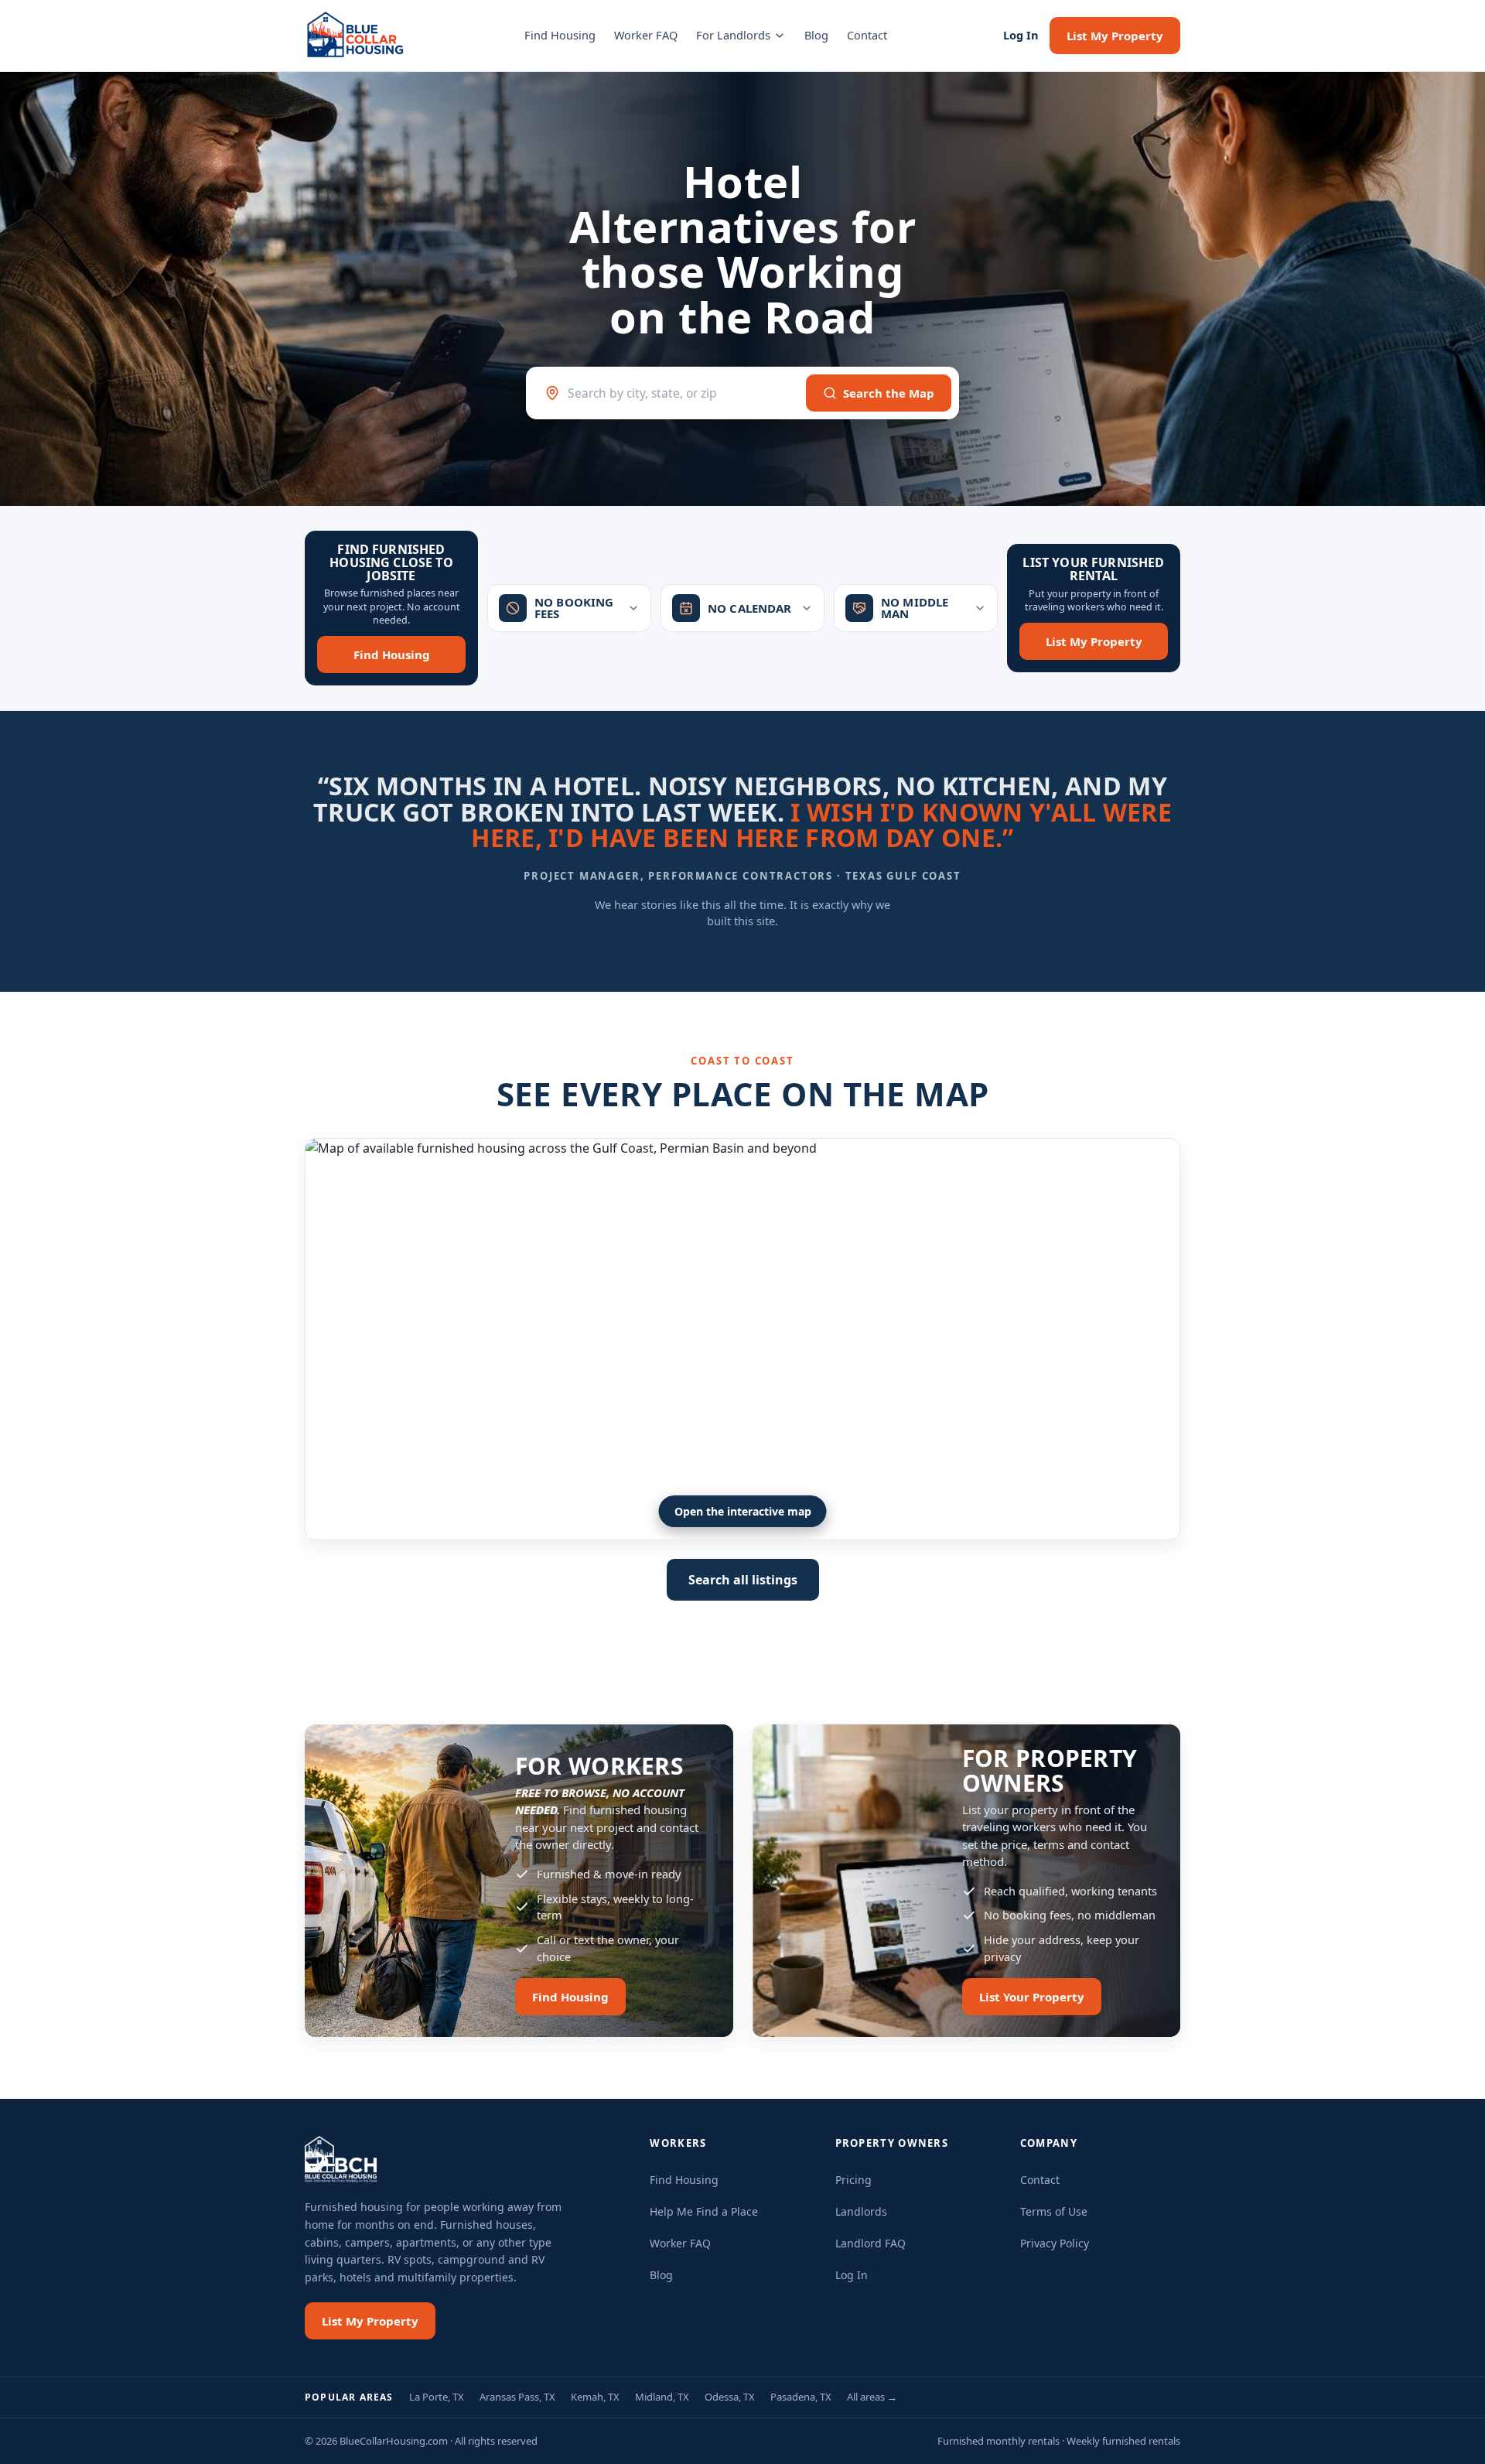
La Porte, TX (437, 2397)
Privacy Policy (1055, 2243)
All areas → (872, 2397)
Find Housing (560, 35)
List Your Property (1032, 1997)
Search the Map (889, 393)
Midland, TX (662, 2397)
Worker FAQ (646, 35)
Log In (1021, 35)
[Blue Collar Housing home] (356, 36)
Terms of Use (1054, 2211)
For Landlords (733, 35)
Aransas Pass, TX (517, 2397)
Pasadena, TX (801, 2397)
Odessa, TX (730, 2397)
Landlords (861, 2211)
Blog (816, 35)
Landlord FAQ (871, 2243)
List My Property (1115, 36)
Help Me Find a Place (704, 2211)
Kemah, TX (595, 2397)
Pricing (853, 2180)
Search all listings (743, 1580)
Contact (867, 35)
